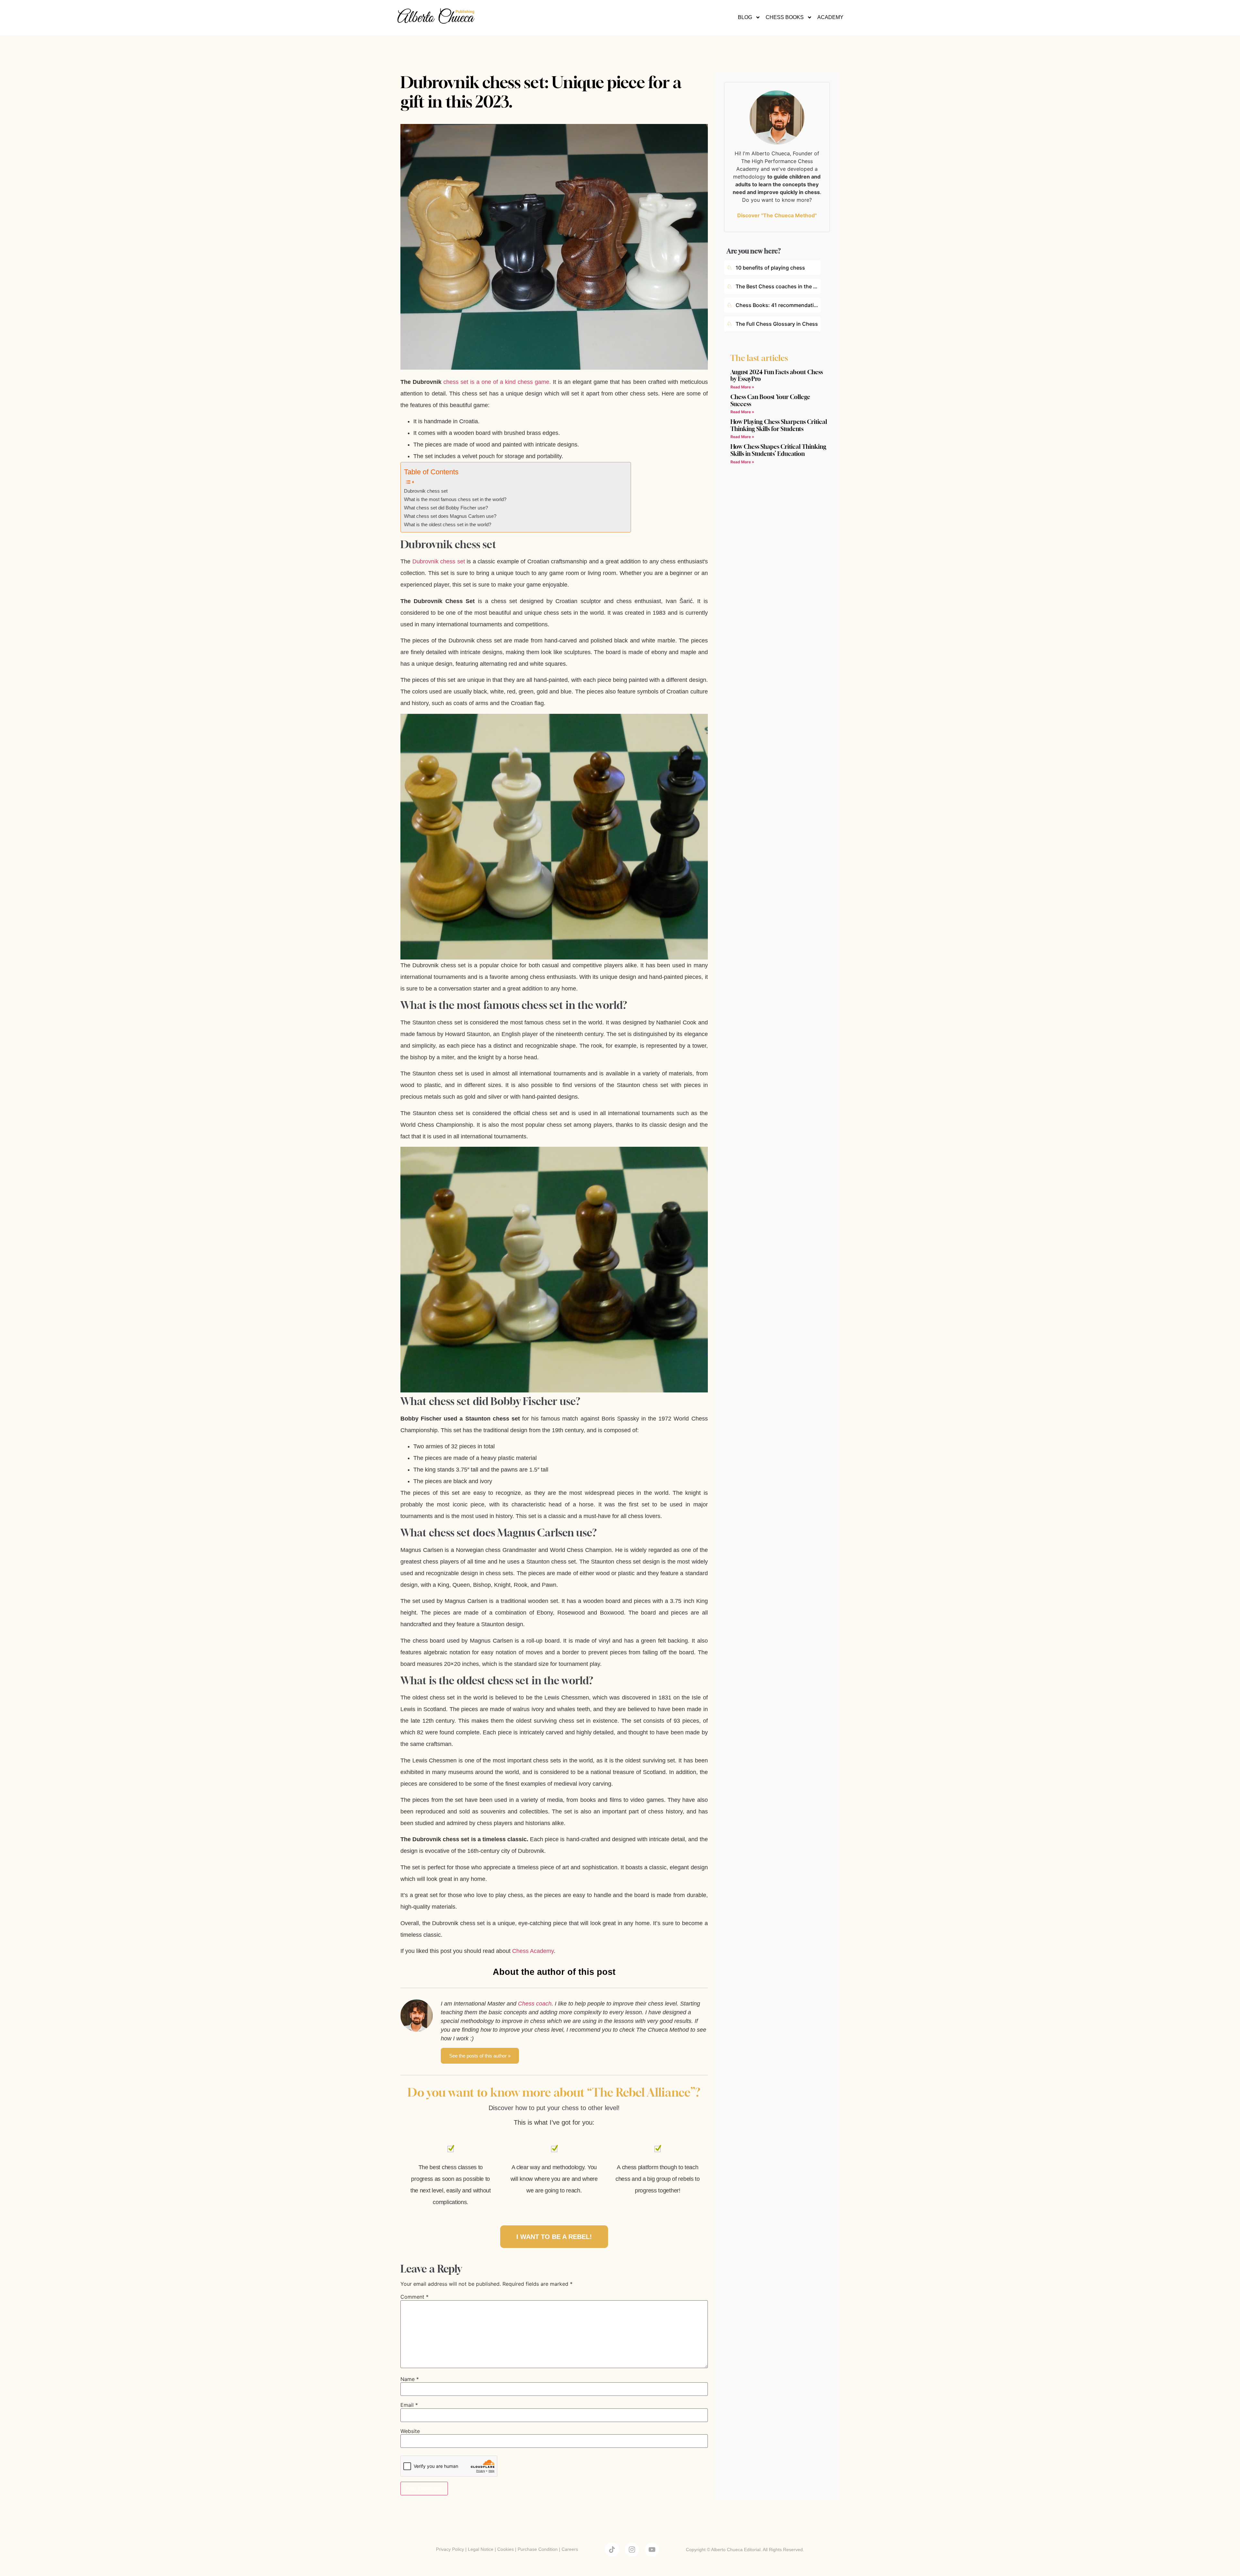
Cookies (506, 2549)
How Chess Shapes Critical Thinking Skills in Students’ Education (778, 450)
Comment (414, 2297)
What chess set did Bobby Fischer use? (446, 508)
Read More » (742, 387)
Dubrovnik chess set (426, 491)
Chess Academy (533, 1951)
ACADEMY (830, 17)
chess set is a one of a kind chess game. (497, 382)
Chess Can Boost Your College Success (770, 400)
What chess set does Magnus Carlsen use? (450, 516)
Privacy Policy (450, 2549)
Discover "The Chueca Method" (777, 215)
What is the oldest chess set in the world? (448, 525)
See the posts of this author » (480, 2056)
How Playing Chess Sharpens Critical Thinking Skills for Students (779, 425)
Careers (570, 2549)
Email (409, 2405)
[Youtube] (652, 2550)
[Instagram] (632, 2550)
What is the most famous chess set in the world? (455, 499)
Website (410, 2431)
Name (410, 2379)
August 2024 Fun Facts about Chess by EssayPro (777, 375)
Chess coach (535, 2004)
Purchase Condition (538, 2549)
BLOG (745, 17)
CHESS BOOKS (785, 17)
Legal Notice (481, 2549)
